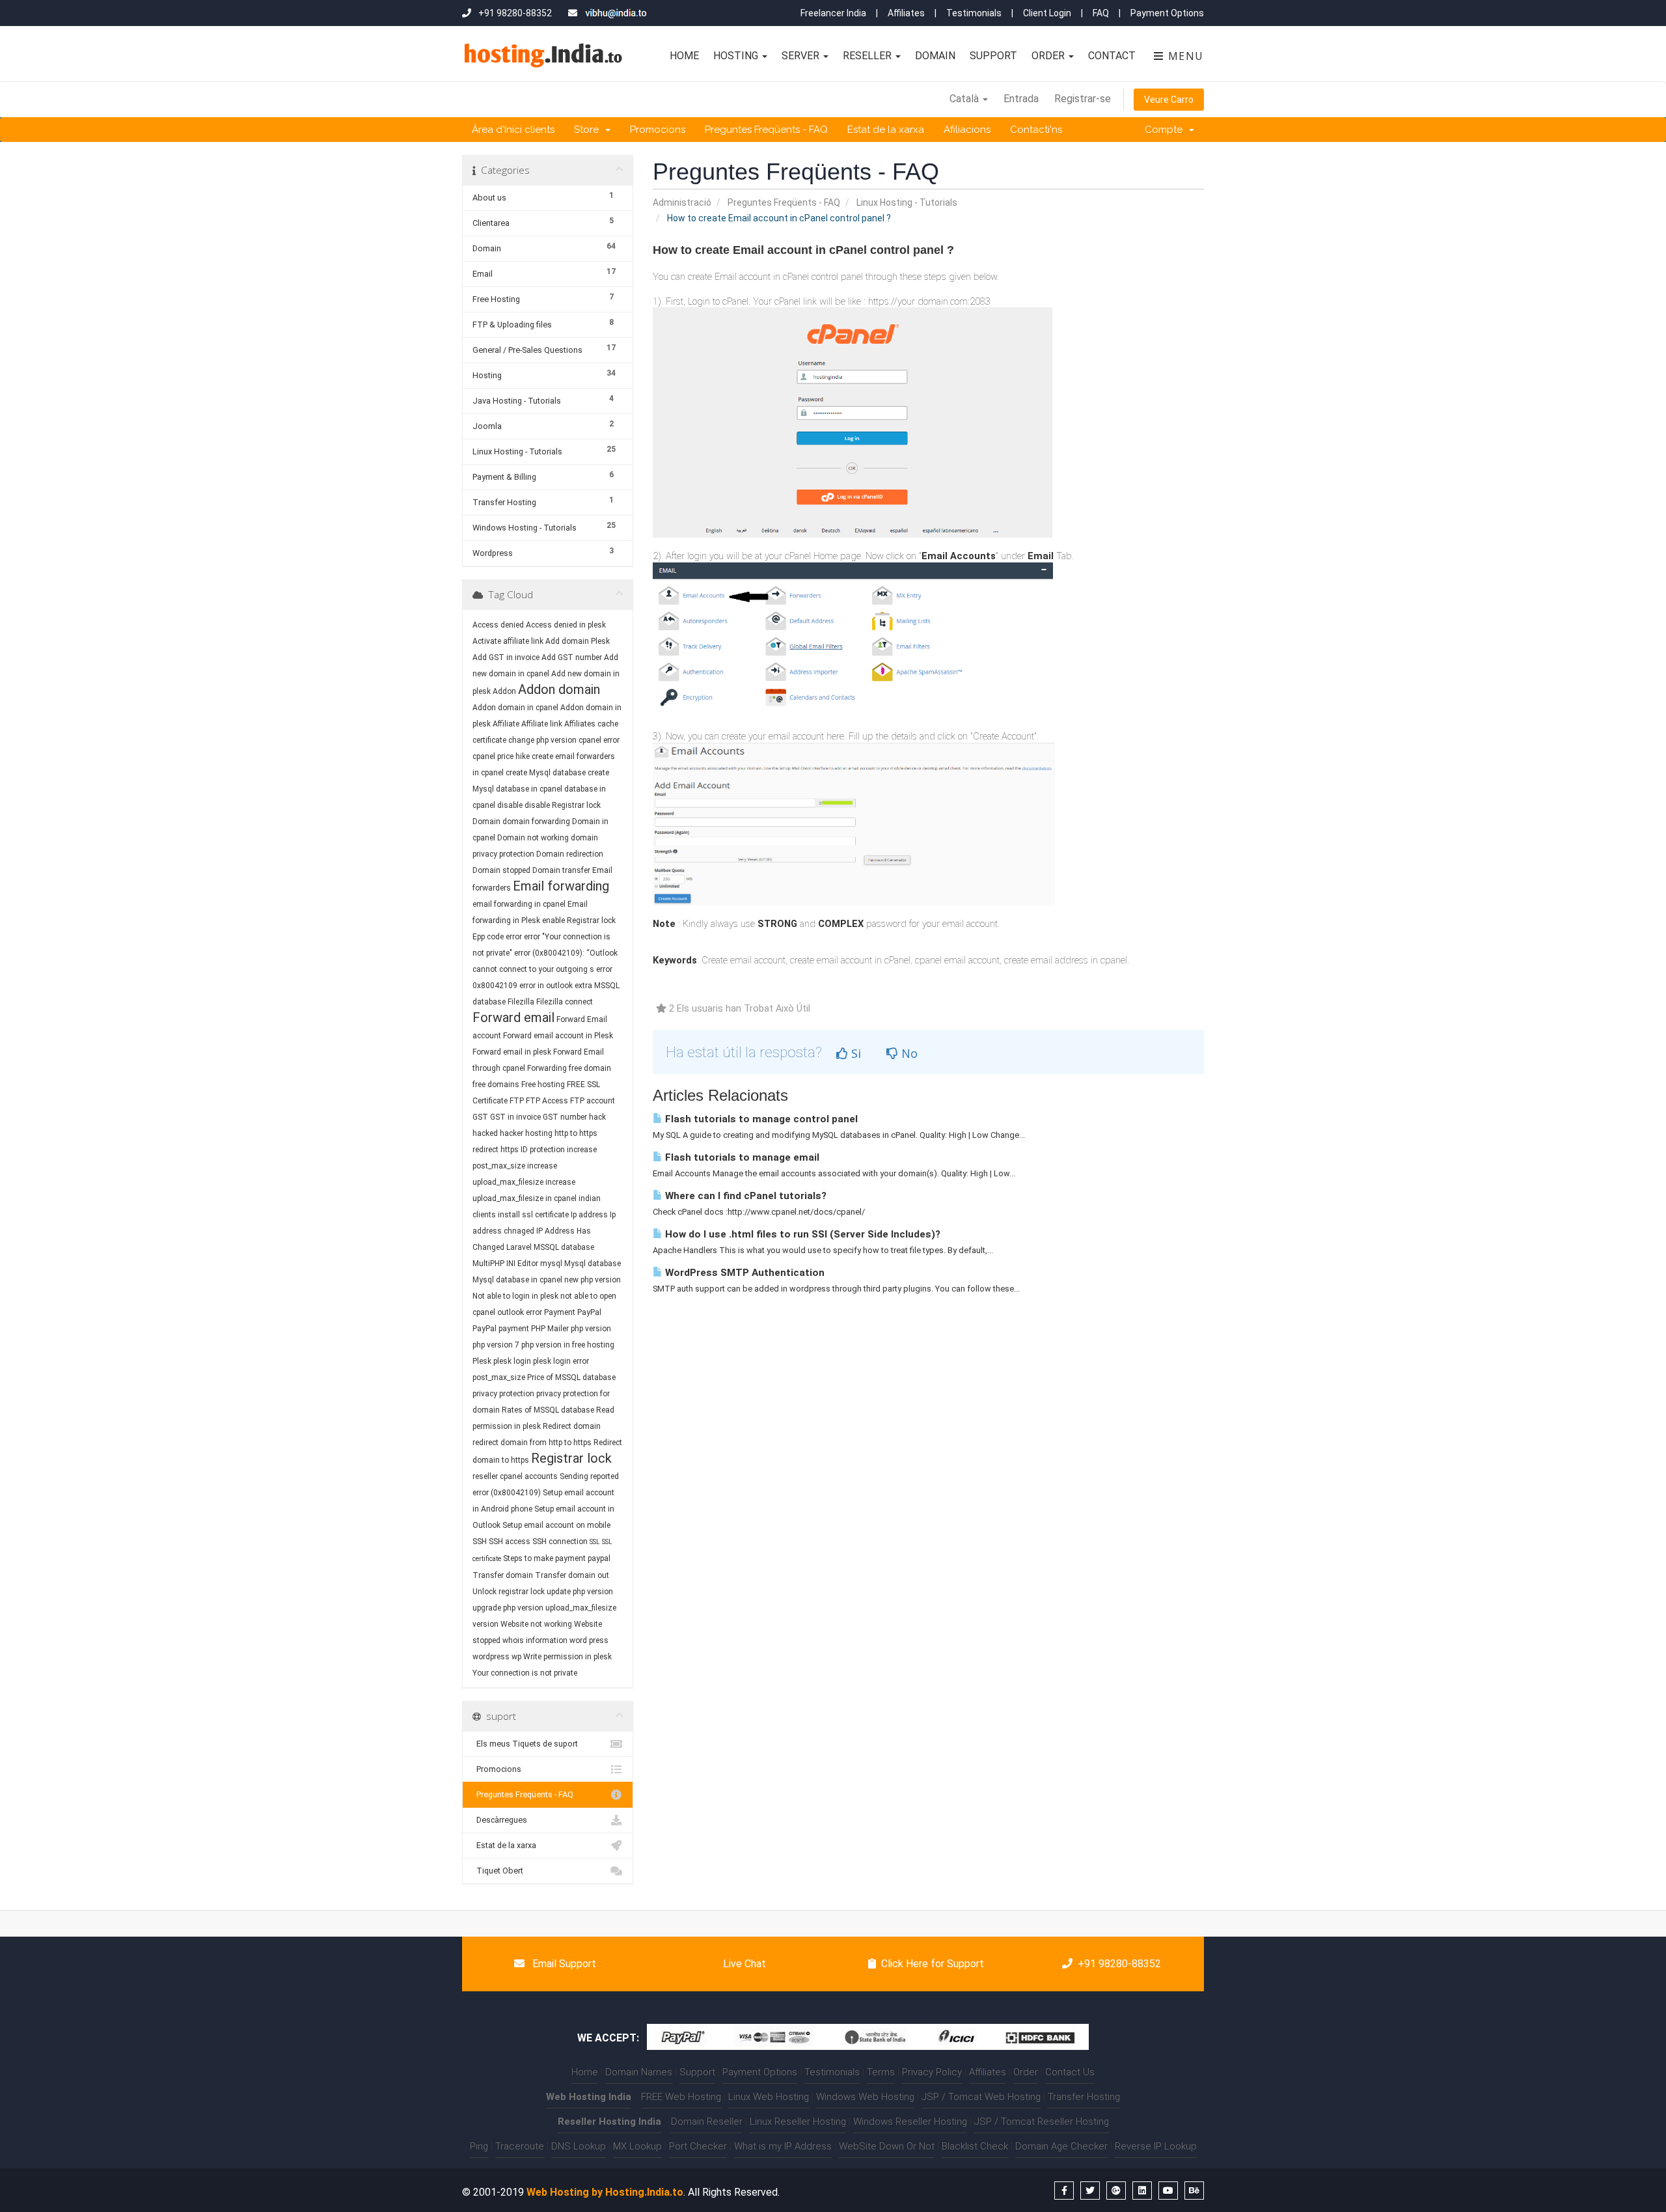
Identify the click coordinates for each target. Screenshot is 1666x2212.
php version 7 (496, 1345)
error (514, 937)
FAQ (1101, 13)
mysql (551, 1264)
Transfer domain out (572, 1575)
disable (510, 805)
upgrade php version (508, 1608)
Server (802, 56)
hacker (512, 1133)
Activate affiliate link (508, 641)
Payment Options (1167, 13)
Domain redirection (570, 854)
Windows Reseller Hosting (910, 2122)
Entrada (1021, 99)
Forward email (513, 1017)
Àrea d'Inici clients (513, 130)
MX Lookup (637, 2146)
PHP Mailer (550, 1329)
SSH (480, 1541)
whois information (535, 1640)
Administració (682, 202)
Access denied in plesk (566, 625)
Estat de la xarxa (886, 130)
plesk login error (561, 1361)
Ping (479, 2146)
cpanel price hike (501, 756)
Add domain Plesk (578, 641)
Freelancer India (833, 13)
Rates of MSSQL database (548, 1410)
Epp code (488, 937)
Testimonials (974, 13)
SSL (595, 1542)
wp (516, 1657)
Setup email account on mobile (556, 1525)
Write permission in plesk (567, 1657)
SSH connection (560, 1541)
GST (480, 1117)
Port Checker (698, 2146)
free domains (496, 1085)
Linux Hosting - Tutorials (907, 202)
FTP (518, 1101)
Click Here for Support (933, 1964)
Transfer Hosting (1084, 2097)
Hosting (737, 56)
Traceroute (520, 2146)
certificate (489, 740)
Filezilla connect (565, 1002)
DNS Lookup (579, 2146)
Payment (560, 1312)
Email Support (563, 1964)
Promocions (658, 130)
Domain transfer (561, 870)
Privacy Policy (932, 2072)
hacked (485, 1133)
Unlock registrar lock (509, 1592)
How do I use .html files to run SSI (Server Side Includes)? (801, 1234)
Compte (1166, 130)
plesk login (512, 1361)
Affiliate (506, 724)
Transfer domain (503, 1575)
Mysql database (593, 1264)
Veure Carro (1169, 100)
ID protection (543, 1150)
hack (597, 1117)
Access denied (498, 625)
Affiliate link (542, 724)
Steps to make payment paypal (557, 1558)
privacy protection (503, 1394)
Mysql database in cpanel (517, 1280)
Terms (881, 2072)
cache (608, 724)
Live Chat (743, 1964)
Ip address (589, 1215)
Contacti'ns (1036, 130)
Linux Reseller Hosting (798, 2122)
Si (854, 1053)
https (510, 1150)
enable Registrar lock (579, 920)
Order (1049, 56)
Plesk (482, 1361)
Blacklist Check (975, 2146)
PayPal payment (501, 1329)
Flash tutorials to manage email (741, 1157)
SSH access (510, 1541)
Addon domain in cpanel (515, 708)
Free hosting (543, 1085)
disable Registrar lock (563, 805)
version (485, 1624)
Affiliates (906, 13)
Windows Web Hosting (865, 2097)
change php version (542, 740)
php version (591, 1329)
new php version (593, 1280)
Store (589, 130)
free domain (590, 1068)
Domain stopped (501, 870)
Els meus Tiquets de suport (525, 1744)
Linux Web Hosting (769, 2097)
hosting (539, 1133)
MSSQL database (564, 1247)
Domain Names (639, 2072)
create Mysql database (546, 773)
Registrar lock (571, 1458)
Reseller (868, 56)
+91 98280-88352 (1119, 1964)
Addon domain (559, 689)
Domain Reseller (707, 2122)
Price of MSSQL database (571, 1377)
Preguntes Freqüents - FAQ (766, 130)
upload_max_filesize (581, 1608)
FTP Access (547, 1101)
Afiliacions (967, 130)
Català (965, 99)
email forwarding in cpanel (519, 904)
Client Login (1047, 13)
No (908, 1053)
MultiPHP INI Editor (505, 1264)
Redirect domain (572, 1426)
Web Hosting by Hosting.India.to (605, 2192)
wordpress (491, 1657)
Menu (1184, 56)
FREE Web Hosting (681, 2097)
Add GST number (572, 657)
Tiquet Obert (498, 1871)
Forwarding (547, 1068)
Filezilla (521, 1002)
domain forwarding (536, 822)
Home (684, 56)
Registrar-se (1083, 99)
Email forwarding (561, 886)
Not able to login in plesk (515, 1296)
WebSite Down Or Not (887, 2146)
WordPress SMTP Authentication (744, 1273)
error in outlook (546, 986)
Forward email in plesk (512, 1052)
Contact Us (1070, 2072)
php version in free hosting (568, 1345)
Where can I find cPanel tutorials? (744, 1196)
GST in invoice (515, 1117)
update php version (580, 1592)
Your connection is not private (525, 1673)
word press (589, 1640)
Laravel (519, 1247)
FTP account (593, 1101)
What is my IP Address (783, 2146)
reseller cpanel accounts (515, 1476)
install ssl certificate (533, 1215)
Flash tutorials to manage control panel (760, 1119)
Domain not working (533, 838)
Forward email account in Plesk (558, 1036)
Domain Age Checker (1061, 2146)
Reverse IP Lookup (1156, 2146)
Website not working (536, 1624)
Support (993, 56)
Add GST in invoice (506, 657)
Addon (504, 691)
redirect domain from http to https (532, 1443)
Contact (1112, 56)
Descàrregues (500, 1820)
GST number (565, 1117)
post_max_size (499, 1377)
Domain (935, 56)
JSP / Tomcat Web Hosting (981, 2097)
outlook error (520, 1312)
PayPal (589, 1312)
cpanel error (599, 740)
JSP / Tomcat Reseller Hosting (1042, 2122)
